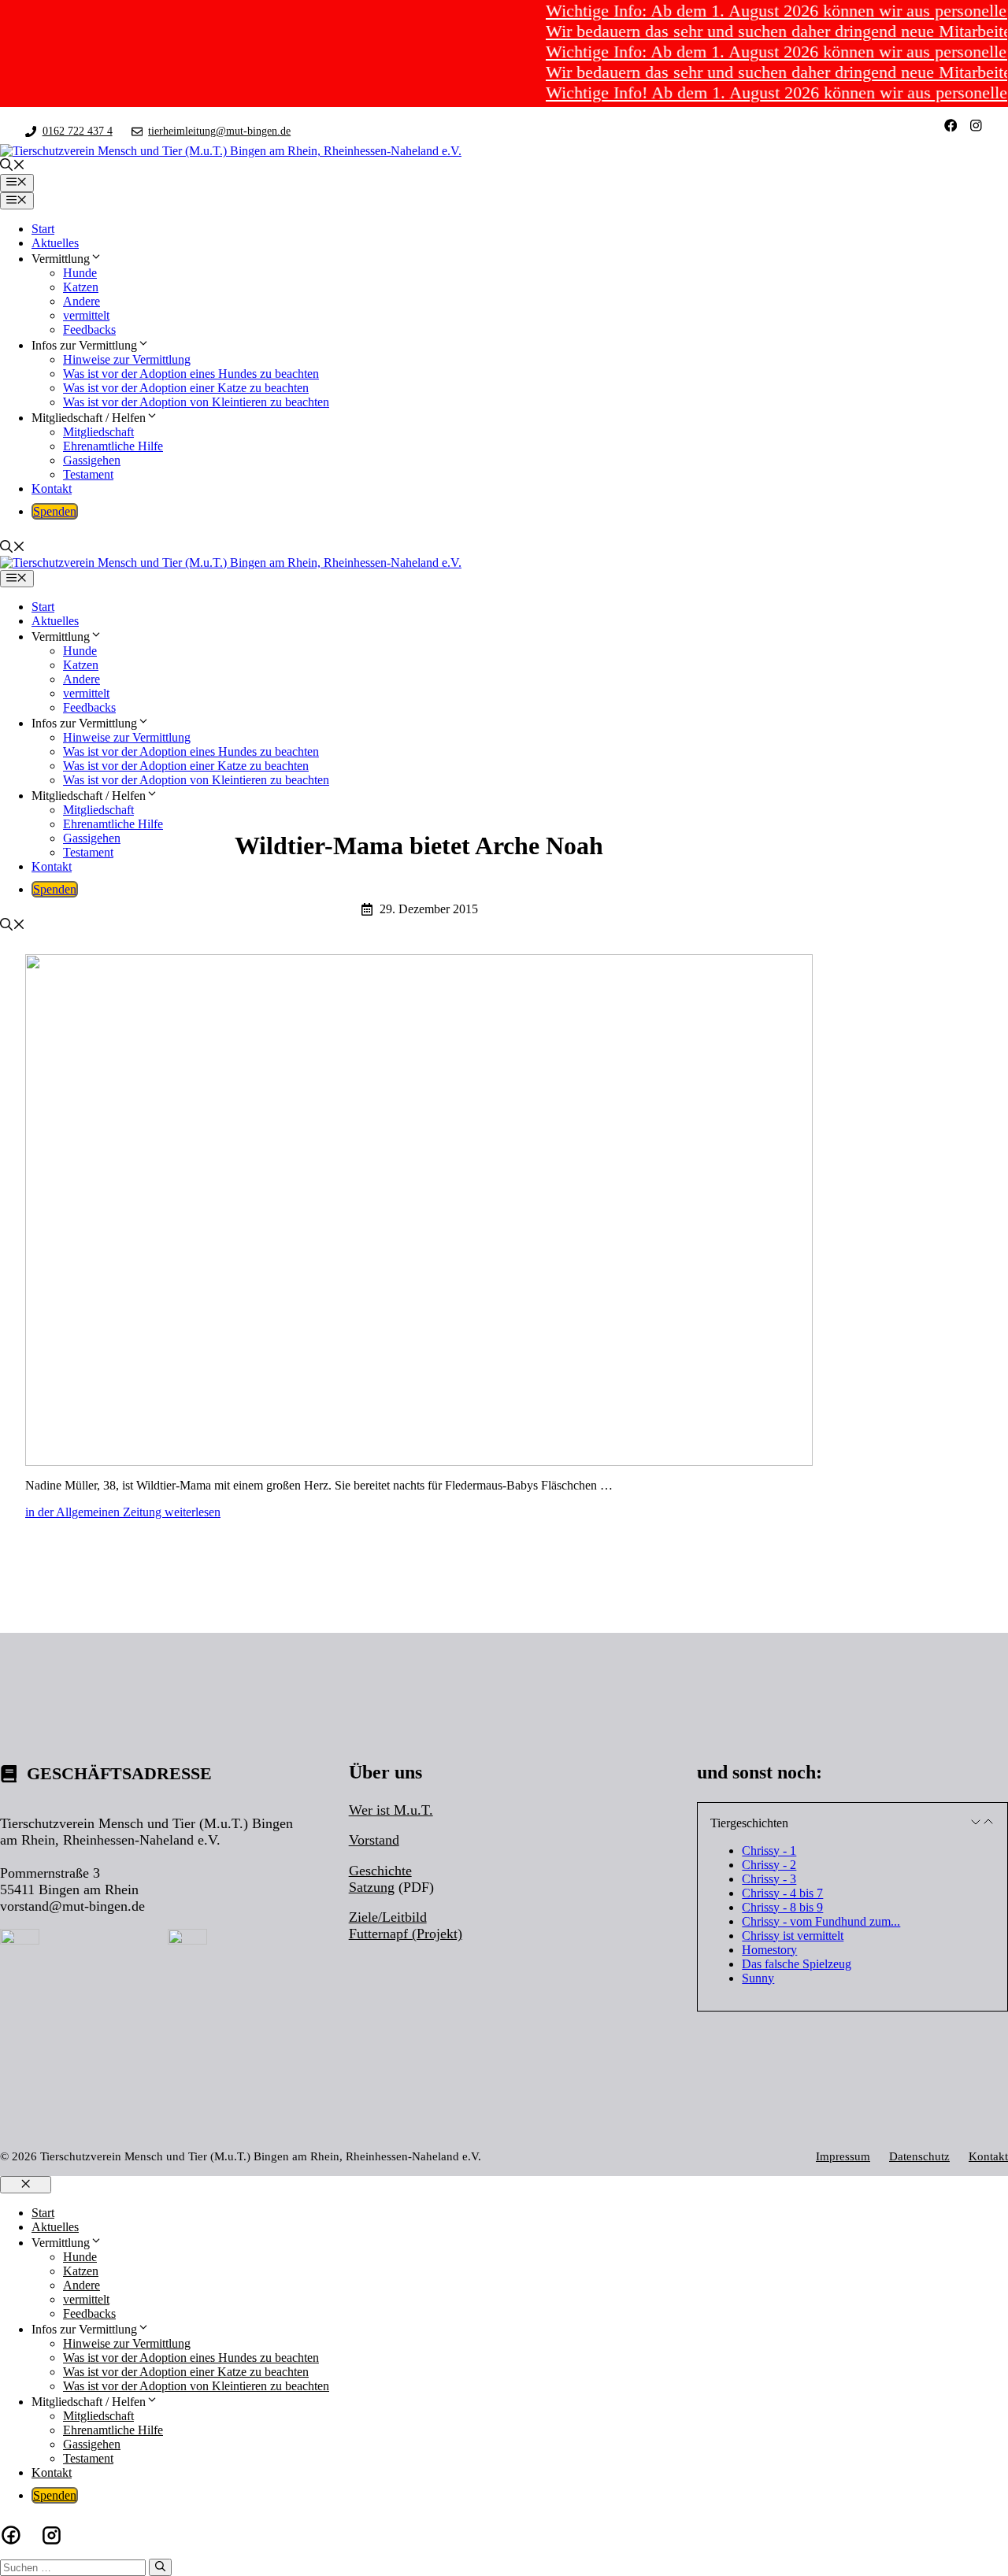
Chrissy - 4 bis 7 (782, 1893)
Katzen (81, 287)
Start (43, 229)
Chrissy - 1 (769, 1851)
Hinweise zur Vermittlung (127, 359)
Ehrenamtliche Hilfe (113, 446)
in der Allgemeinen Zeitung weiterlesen (123, 1512)
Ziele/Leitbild (388, 1917)
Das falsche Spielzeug (797, 1964)
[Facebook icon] (11, 2535)
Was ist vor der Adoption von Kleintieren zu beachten (196, 402)
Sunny (758, 1978)
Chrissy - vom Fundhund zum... (821, 1921)
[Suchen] (160, 2567)
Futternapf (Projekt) (406, 1934)
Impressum (843, 2156)
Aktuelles (55, 243)
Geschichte (380, 1871)
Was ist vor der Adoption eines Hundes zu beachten (191, 374)
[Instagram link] (976, 126)
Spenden (55, 511)
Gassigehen (92, 460)
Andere (82, 301)
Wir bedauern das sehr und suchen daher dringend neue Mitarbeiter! (754, 31)
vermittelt (86, 315)
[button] (13, 167)
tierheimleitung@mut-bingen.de (219, 131)
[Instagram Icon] (52, 2535)
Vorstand (374, 1840)
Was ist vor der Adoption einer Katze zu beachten (186, 388)
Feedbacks (89, 329)
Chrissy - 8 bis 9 (782, 1907)
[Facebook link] (951, 126)
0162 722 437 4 (78, 131)
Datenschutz (919, 2156)
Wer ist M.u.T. (391, 1810)
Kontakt (52, 489)
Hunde (80, 273)
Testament (88, 474)
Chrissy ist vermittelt (793, 1936)
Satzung (372, 1887)
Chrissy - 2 (769, 1865)
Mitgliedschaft (98, 432)
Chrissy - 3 (769, 1879)
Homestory (769, 1950)
